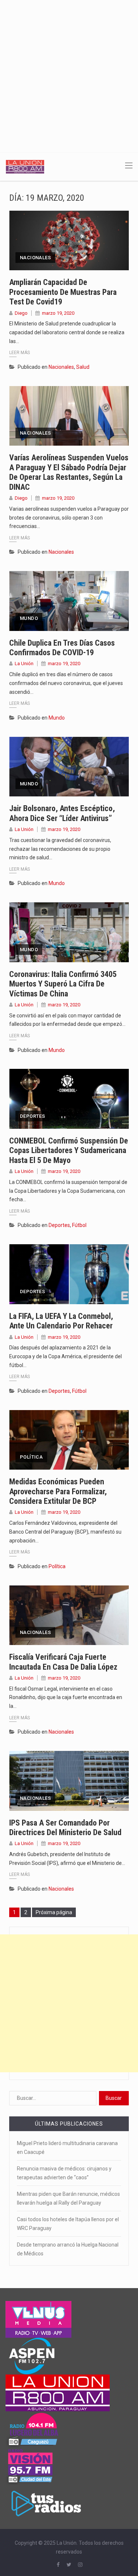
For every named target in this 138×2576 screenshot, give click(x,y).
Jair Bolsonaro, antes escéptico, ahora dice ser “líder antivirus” (62, 813)
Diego (21, 313)
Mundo (29, 618)
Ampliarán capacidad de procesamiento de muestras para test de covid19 (63, 292)
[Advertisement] (69, 73)
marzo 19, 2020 (58, 313)
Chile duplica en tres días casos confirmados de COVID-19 (62, 648)
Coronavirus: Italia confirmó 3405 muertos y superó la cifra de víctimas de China (63, 984)
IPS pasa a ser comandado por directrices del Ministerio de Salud (65, 1828)
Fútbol (79, 1225)
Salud (83, 367)
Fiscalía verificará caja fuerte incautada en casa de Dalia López (63, 1662)
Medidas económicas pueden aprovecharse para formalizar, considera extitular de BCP (58, 1491)
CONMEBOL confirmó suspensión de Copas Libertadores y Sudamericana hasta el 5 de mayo (69, 1150)
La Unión (24, 663)
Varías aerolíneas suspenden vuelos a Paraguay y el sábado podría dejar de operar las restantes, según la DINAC (69, 472)
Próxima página (54, 1912)
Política (31, 1457)
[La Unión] (25, 166)
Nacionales (35, 258)
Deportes (32, 1116)
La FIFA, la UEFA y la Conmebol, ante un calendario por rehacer (61, 1321)
